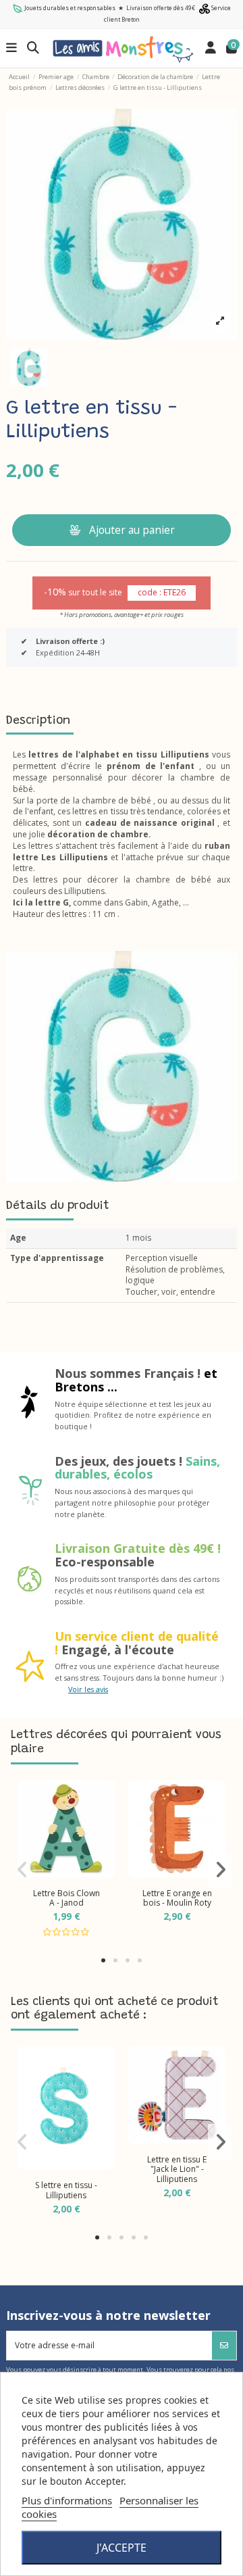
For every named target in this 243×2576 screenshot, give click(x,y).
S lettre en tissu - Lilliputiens (66, 2190)
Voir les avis (88, 1689)
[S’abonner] (224, 2346)
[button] (103, 1960)
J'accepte (122, 2548)
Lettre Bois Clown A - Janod (66, 1898)
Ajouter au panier (132, 530)
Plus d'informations (67, 2500)
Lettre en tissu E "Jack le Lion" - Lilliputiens (177, 2169)
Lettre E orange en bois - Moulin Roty (177, 1898)
